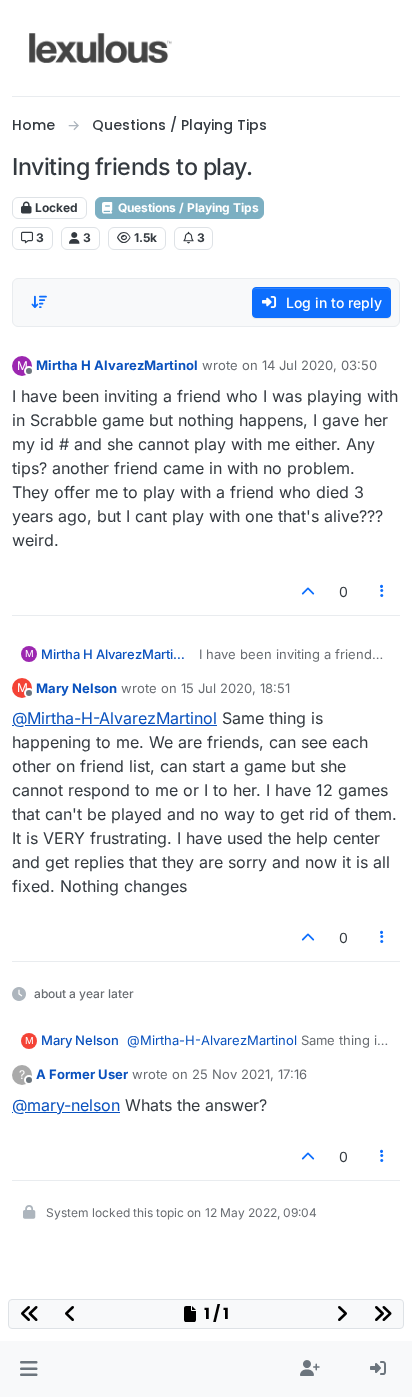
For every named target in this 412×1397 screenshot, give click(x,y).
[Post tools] (383, 591)
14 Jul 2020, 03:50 (319, 365)
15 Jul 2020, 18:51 (235, 688)
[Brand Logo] (100, 48)
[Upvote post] (308, 591)
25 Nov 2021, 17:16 (249, 1074)
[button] (28, 1369)
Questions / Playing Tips (187, 207)
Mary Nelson (76, 688)
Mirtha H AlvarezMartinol (117, 365)
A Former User (82, 1074)
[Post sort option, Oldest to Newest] (39, 302)
